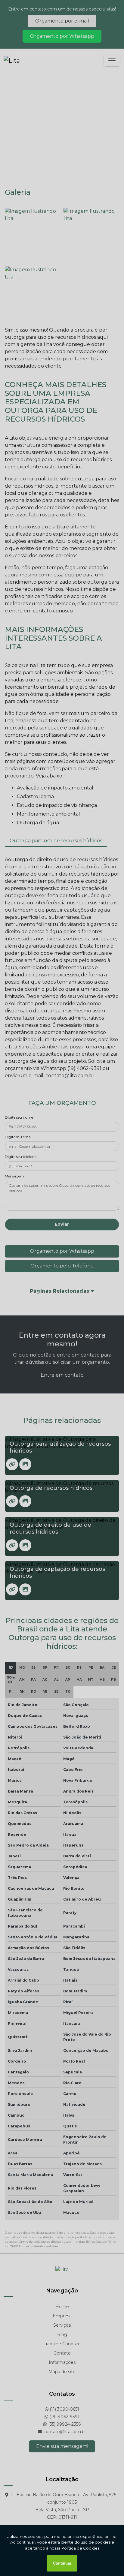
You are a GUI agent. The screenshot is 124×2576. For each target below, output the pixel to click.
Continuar (62, 2563)
